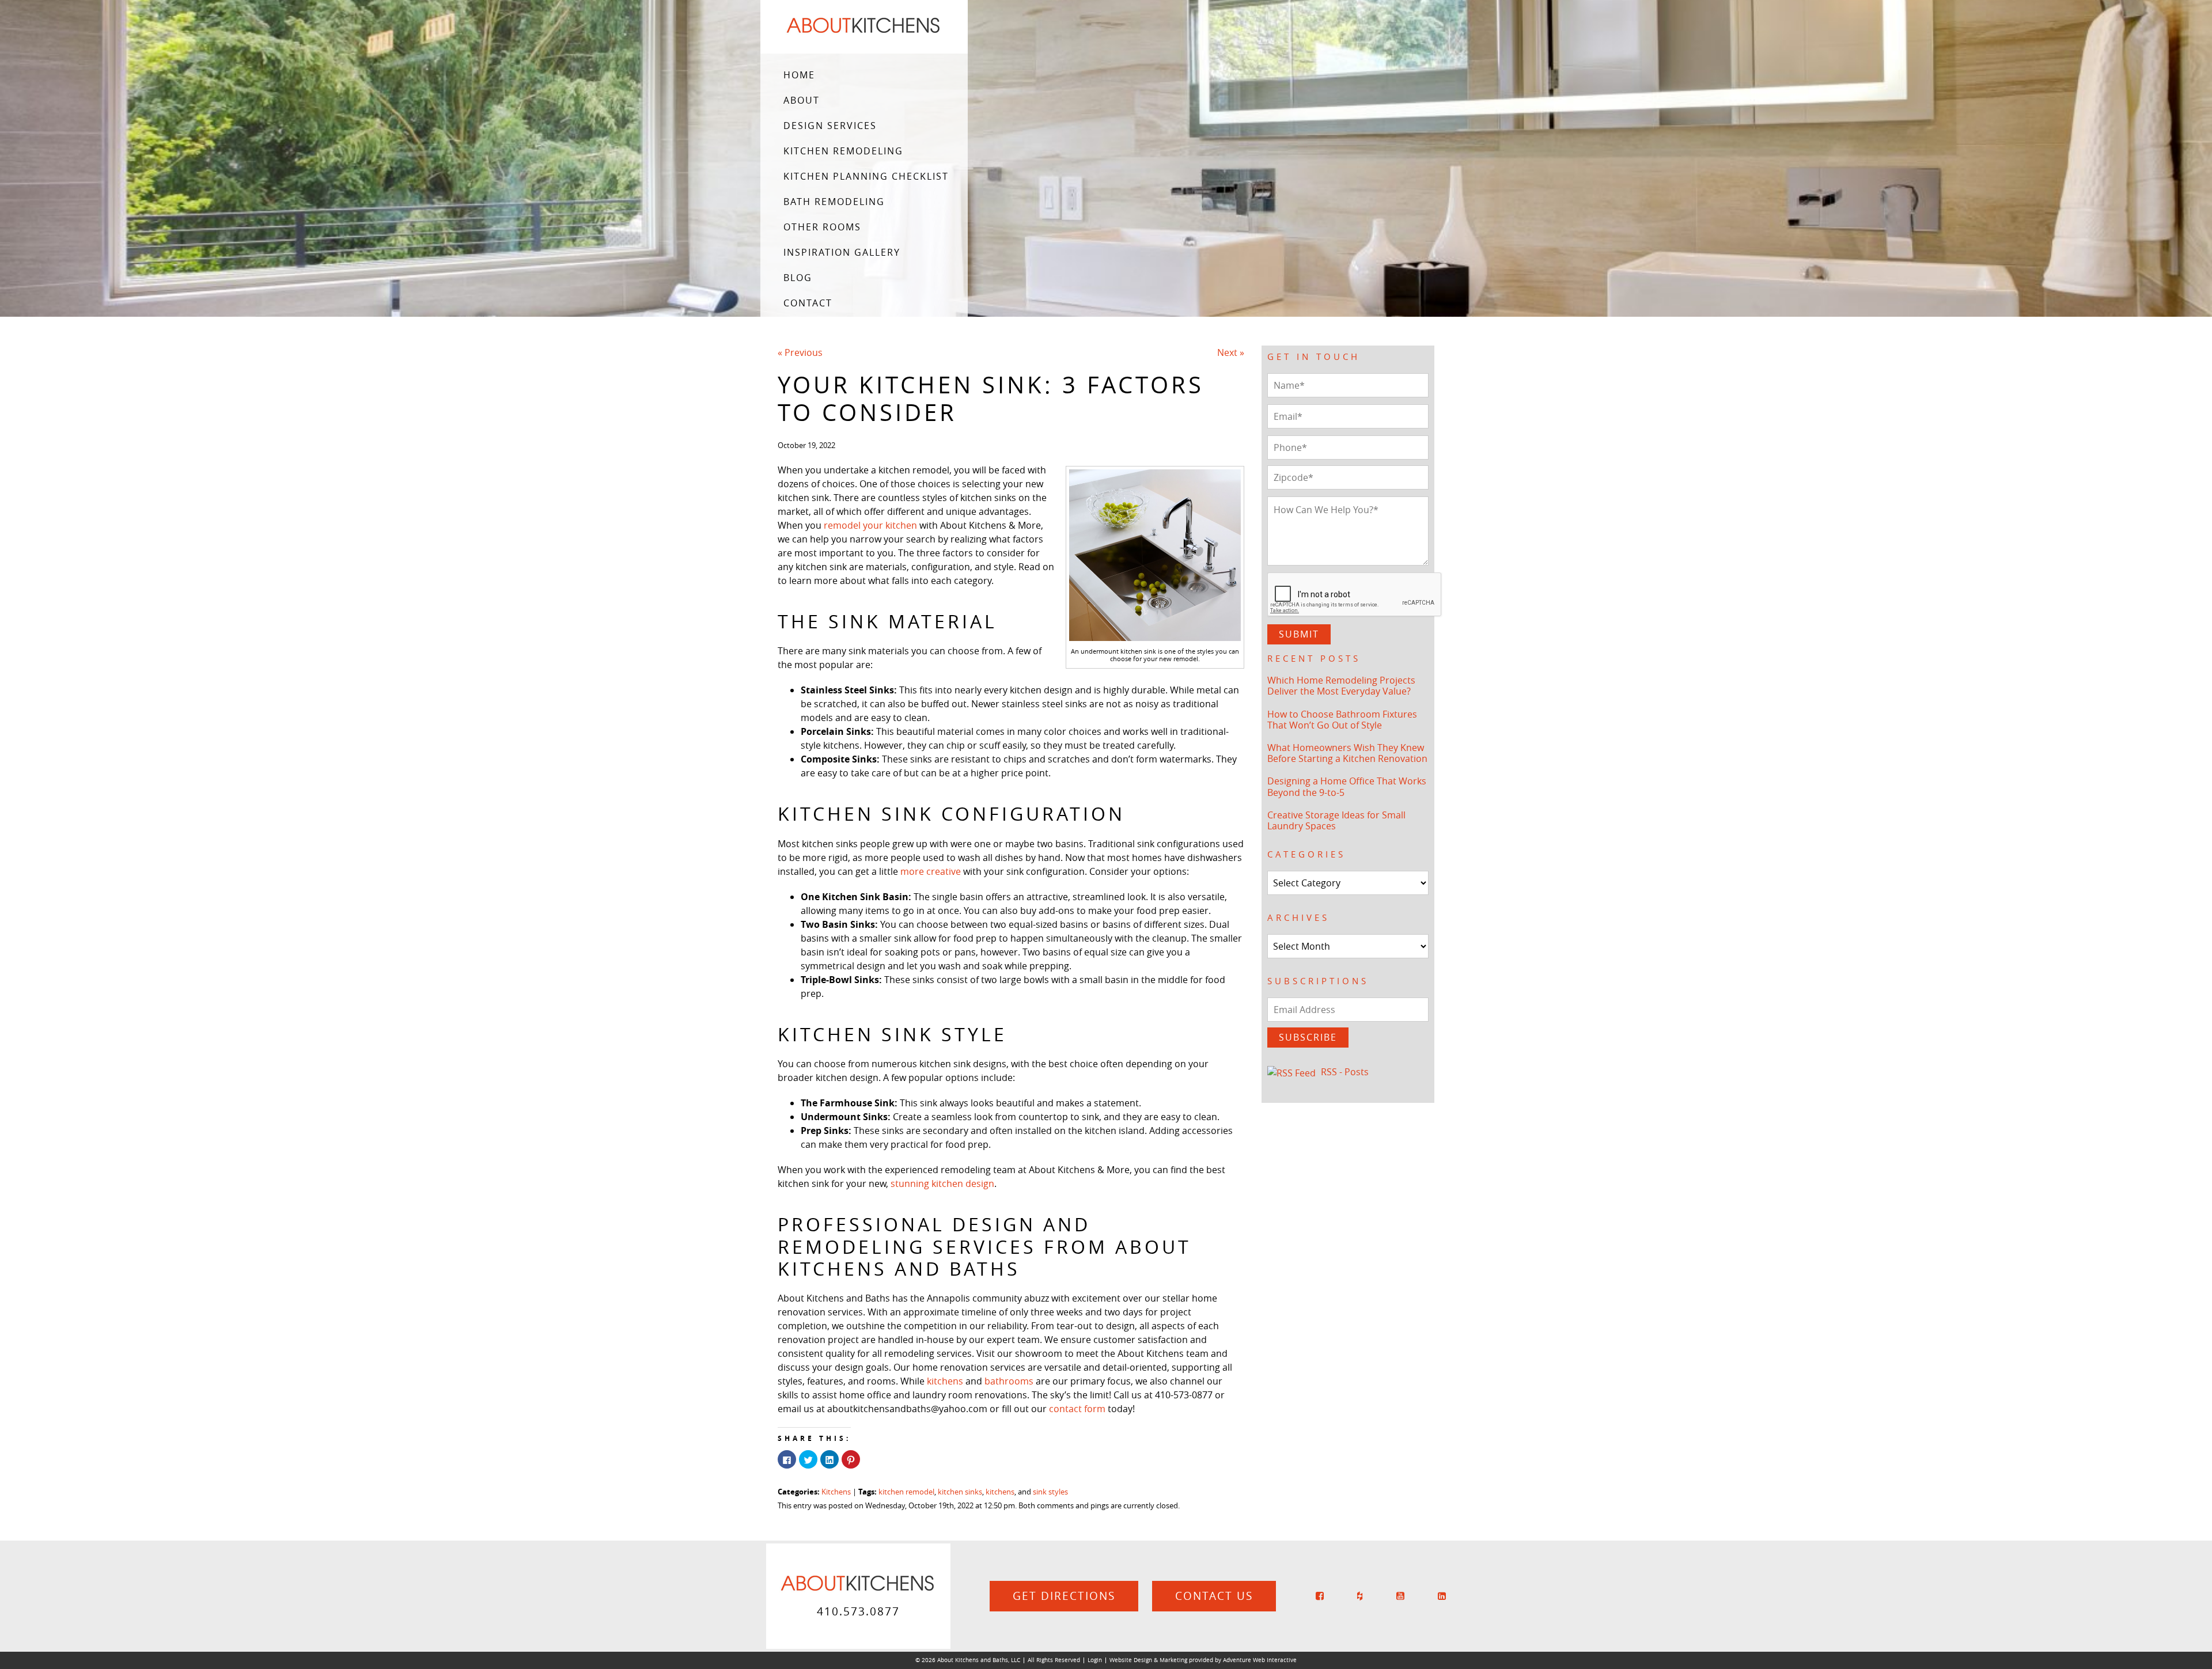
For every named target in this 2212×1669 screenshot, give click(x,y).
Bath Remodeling (834, 202)
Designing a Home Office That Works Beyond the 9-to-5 (1347, 786)
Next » (1231, 352)
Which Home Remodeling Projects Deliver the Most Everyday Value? (1341, 686)
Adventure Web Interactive (1260, 1660)
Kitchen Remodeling (843, 151)
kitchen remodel (906, 1492)
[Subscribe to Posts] (1293, 1072)
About (802, 100)
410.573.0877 (858, 1611)
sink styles (1050, 1492)
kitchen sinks (960, 1492)
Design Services (830, 126)
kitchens (1000, 1492)
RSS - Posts (1345, 1072)
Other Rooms (822, 227)
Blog (798, 278)
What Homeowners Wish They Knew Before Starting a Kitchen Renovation (1347, 753)
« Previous (800, 352)
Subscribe (1308, 1037)
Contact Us (1214, 1596)
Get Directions (1064, 1596)
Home (799, 75)
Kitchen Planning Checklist (866, 176)
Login (1095, 1660)
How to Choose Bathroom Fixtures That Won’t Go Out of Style (1342, 720)
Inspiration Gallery (842, 252)
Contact (808, 303)
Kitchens (836, 1492)
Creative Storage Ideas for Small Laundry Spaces (1336, 820)
